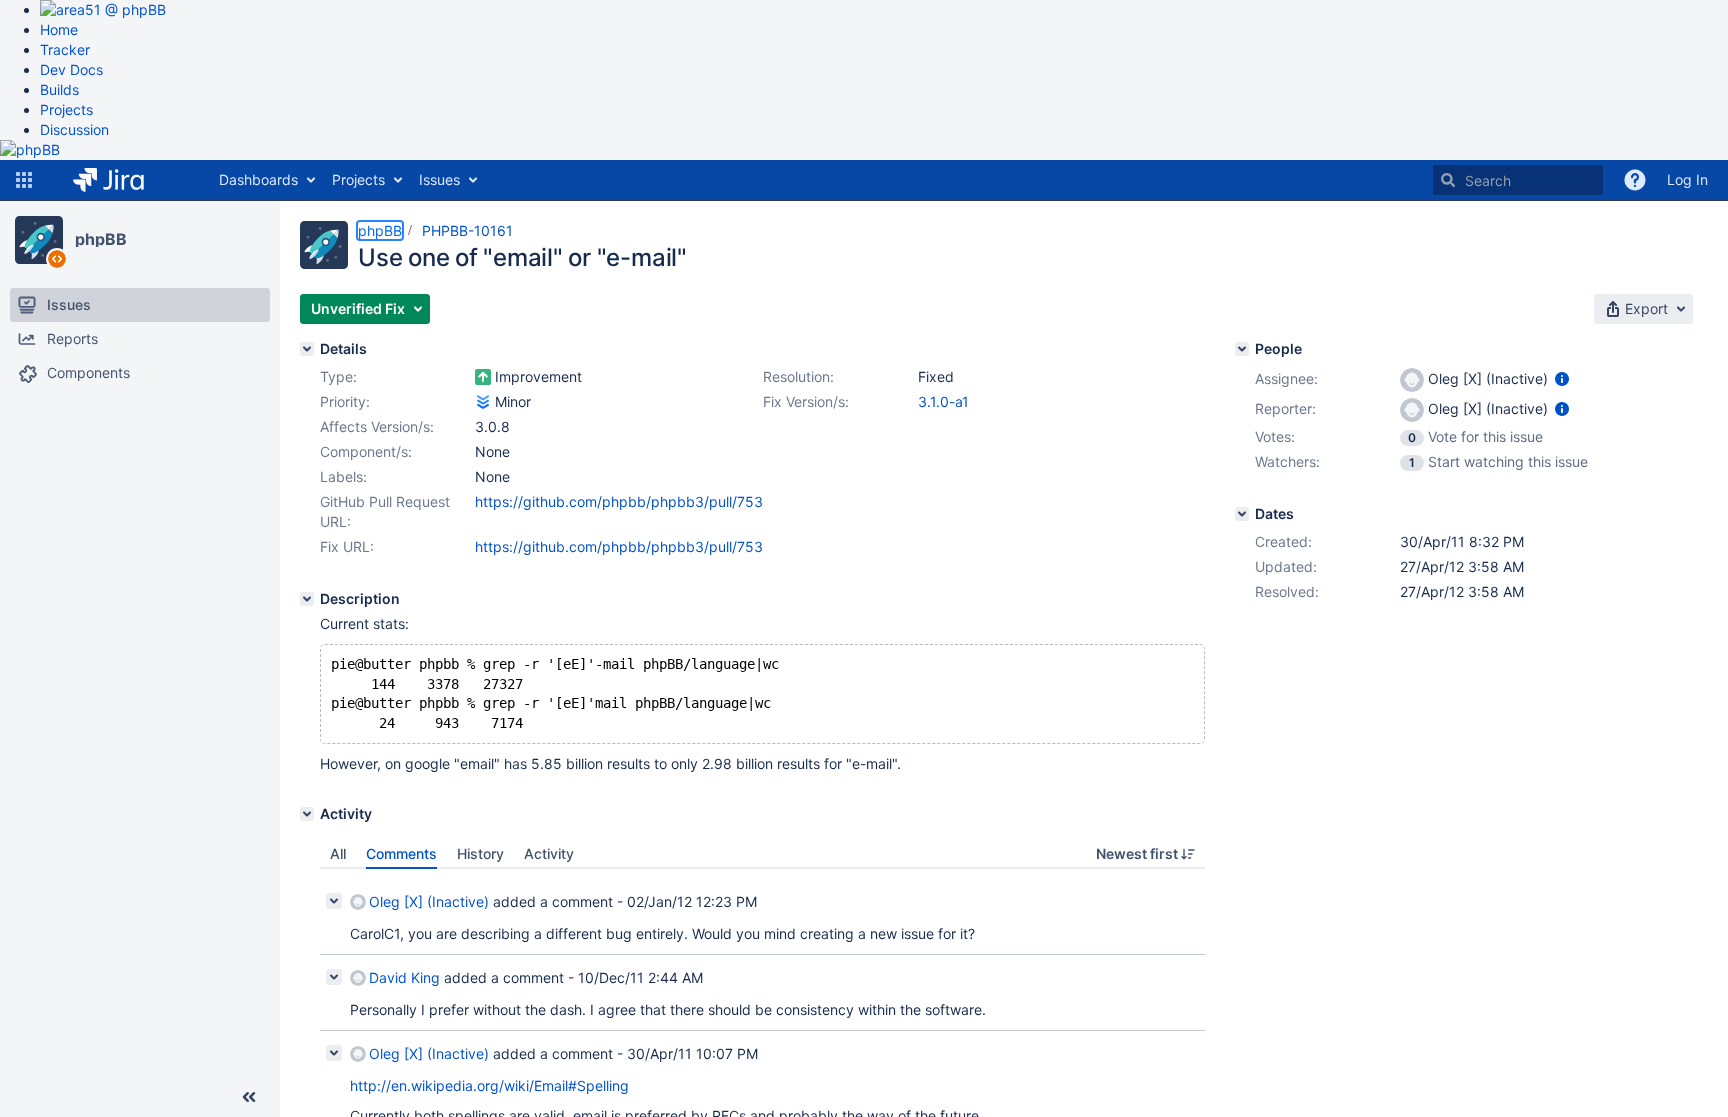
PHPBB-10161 (467, 230)
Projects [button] (358, 179)
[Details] (307, 349)
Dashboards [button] (258, 179)
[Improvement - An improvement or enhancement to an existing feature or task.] (483, 377)
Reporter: (1285, 408)
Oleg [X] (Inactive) (429, 901)
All (338, 853)
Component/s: (366, 451)
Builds (59, 89)
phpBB (101, 239)
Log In (1687, 179)
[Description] (307, 599)
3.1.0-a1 (943, 401)
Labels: (343, 476)
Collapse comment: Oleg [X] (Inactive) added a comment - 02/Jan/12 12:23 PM (334, 901)
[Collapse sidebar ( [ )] (249, 1097)
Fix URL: (347, 546)
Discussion (74, 129)
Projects (66, 109)
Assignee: (1286, 378)
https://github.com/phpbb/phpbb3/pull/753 (619, 501)
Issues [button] (439, 179)
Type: (338, 376)
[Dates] (1242, 514)
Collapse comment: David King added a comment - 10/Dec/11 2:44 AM (334, 977)
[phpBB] (39, 240)
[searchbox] (1518, 180)
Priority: (345, 401)
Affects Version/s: (377, 426)
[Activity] (307, 814)
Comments (401, 853)
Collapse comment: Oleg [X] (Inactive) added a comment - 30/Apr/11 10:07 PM (334, 1053)
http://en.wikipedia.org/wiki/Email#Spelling (489, 1085)
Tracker (65, 49)
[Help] (1635, 180)
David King (404, 977)
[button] (24, 180)
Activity (549, 853)
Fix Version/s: (806, 401)
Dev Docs (71, 69)
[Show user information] (1562, 378)
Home (59, 29)
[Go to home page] (123, 180)
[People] (1242, 349)
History (480, 853)
